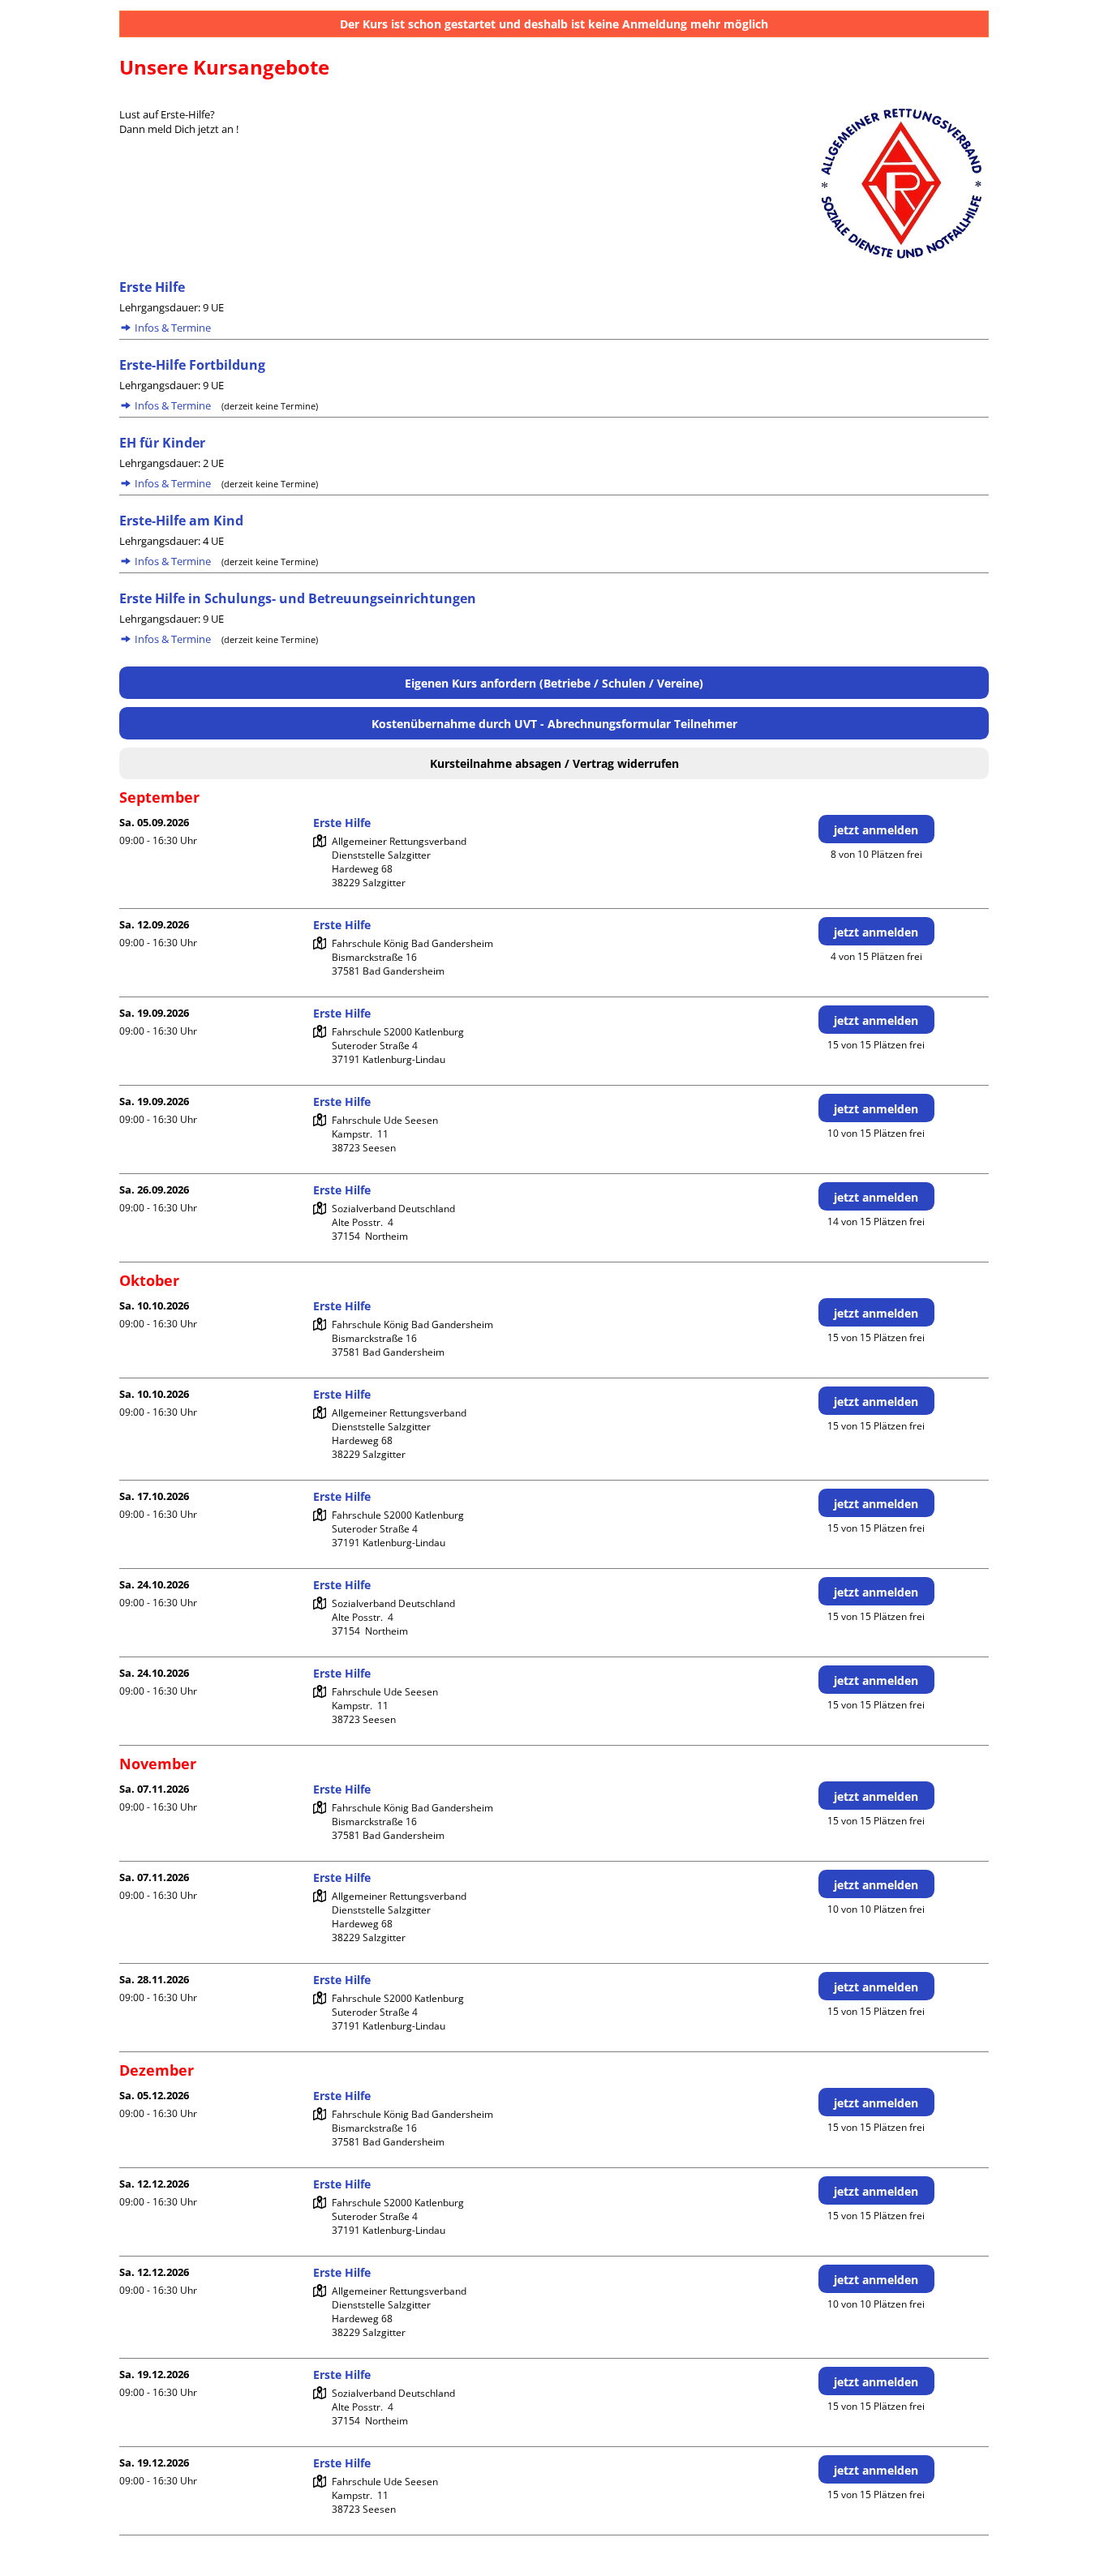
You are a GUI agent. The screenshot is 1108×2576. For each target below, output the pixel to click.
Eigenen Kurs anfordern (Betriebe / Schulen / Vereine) (554, 683)
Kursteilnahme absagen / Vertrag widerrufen (554, 763)
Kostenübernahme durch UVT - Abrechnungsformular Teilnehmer (554, 724)
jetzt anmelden (876, 830)
